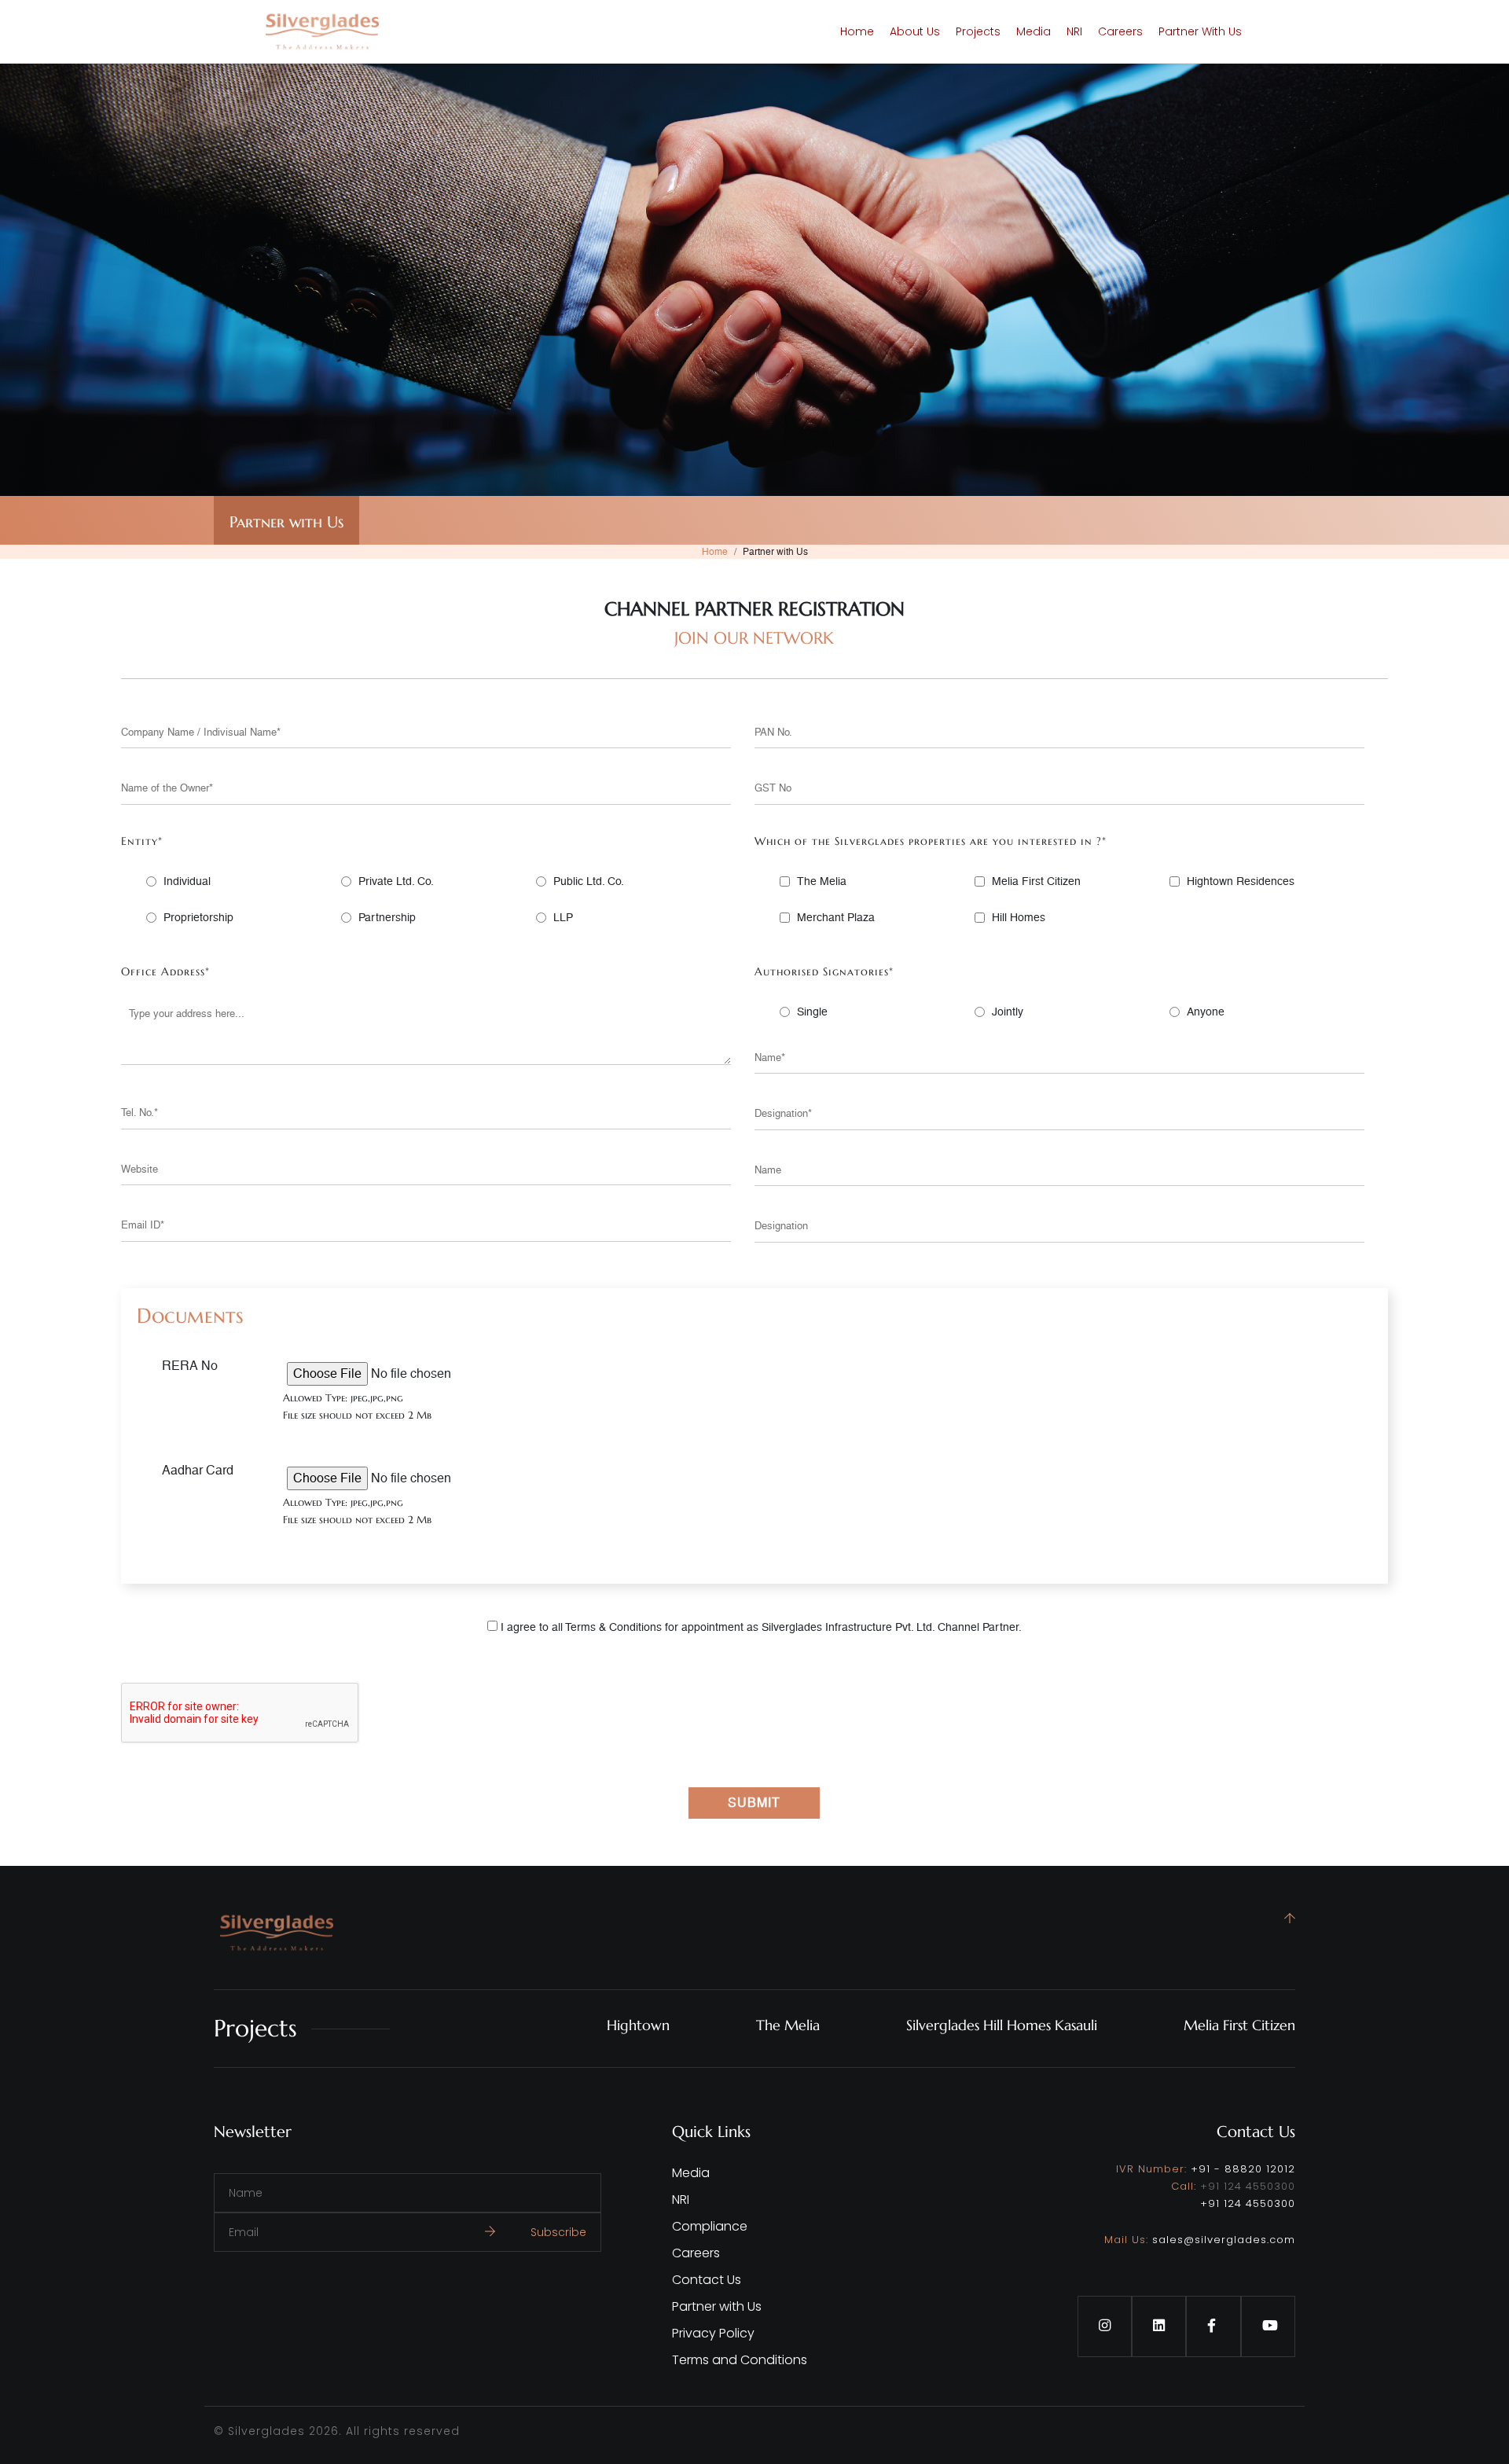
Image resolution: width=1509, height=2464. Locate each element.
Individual (187, 881)
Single (812, 1012)
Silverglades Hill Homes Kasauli (1002, 2025)
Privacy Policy (713, 2333)
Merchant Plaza (836, 917)
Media (1034, 31)
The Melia (822, 881)
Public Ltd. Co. (589, 881)
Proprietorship (198, 917)
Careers (1120, 31)
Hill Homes (1019, 917)
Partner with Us (717, 2306)
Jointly (1008, 1012)
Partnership (387, 917)
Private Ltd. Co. (396, 881)
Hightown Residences (1241, 881)
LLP (563, 917)
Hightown (638, 2025)
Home (857, 31)
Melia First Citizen (1036, 881)
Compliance (710, 2226)
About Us (915, 31)
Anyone (1206, 1012)
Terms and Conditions (740, 2360)
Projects (978, 31)
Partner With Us (1200, 31)
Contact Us (707, 2280)
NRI (1074, 31)
